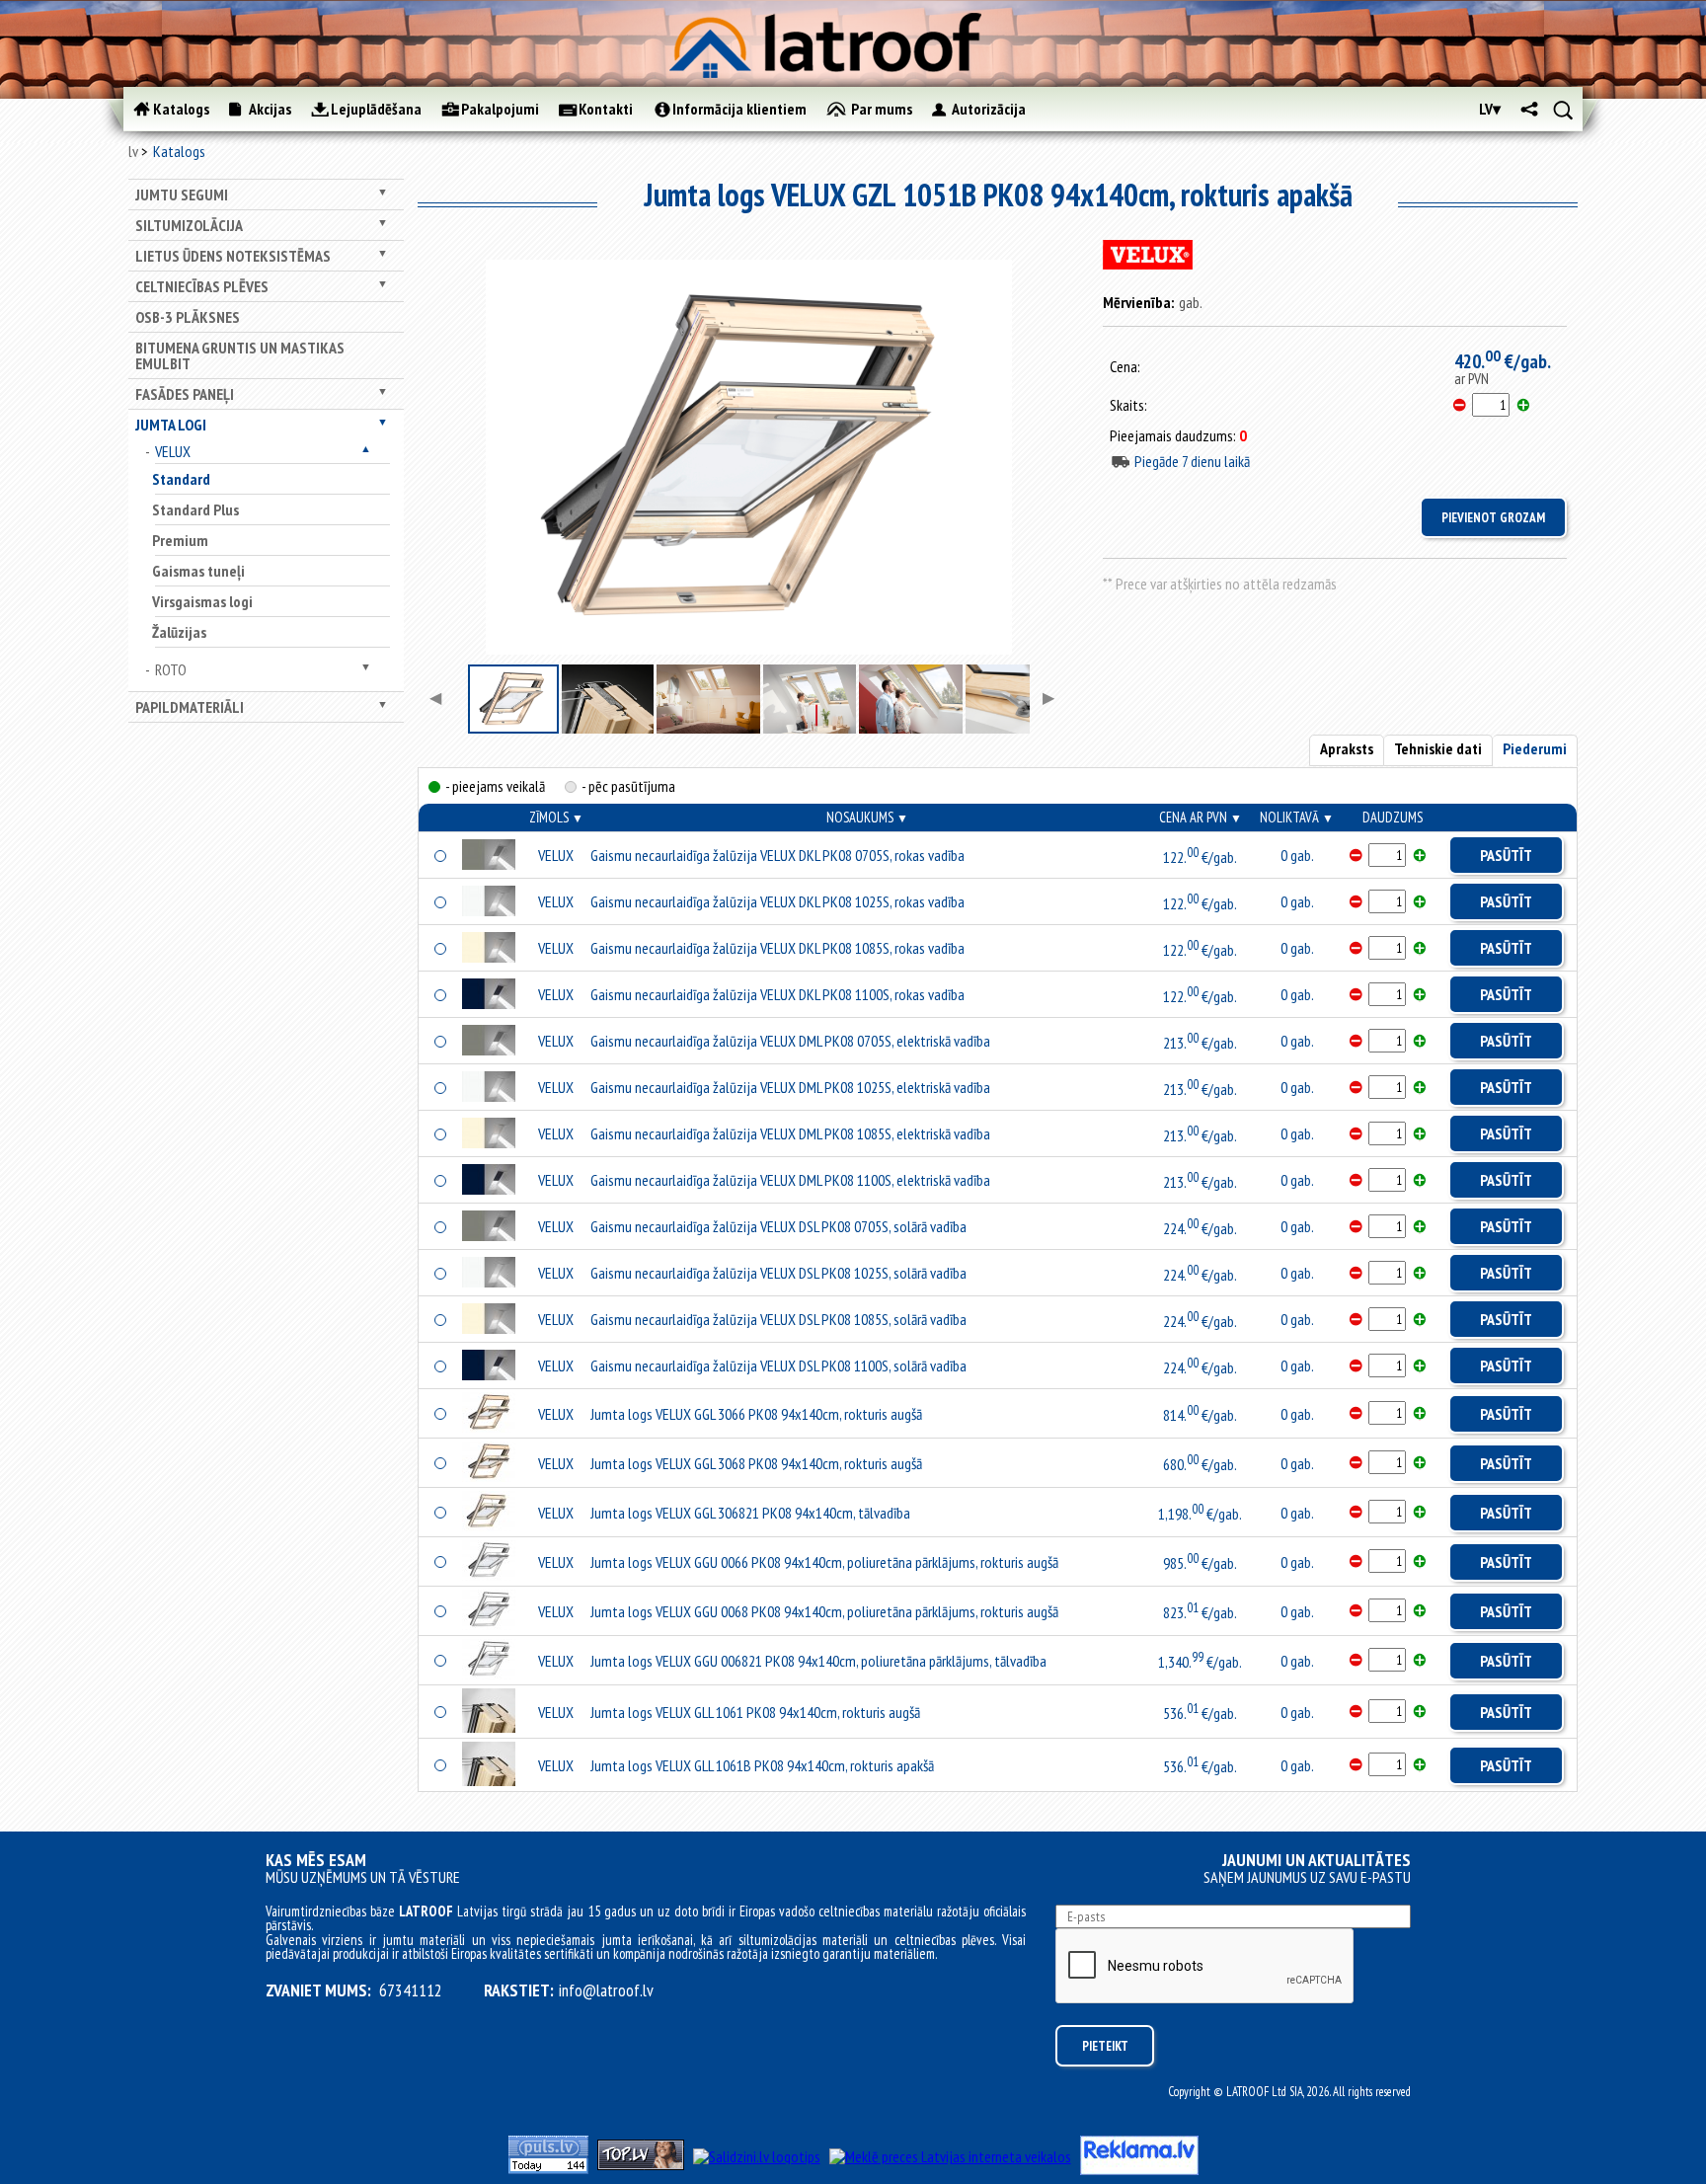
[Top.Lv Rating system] (641, 2164)
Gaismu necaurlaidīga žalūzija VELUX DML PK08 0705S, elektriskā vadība (790, 1041)
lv (133, 151)
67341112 (411, 1990)
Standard (181, 479)
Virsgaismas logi (202, 601)
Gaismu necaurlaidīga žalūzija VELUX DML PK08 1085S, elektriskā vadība (790, 1133)
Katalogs (179, 151)
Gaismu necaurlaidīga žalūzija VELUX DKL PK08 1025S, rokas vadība (777, 901)
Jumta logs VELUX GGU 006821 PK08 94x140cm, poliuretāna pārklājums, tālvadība (818, 1661)
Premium (180, 540)
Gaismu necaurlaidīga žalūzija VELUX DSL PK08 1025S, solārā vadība (778, 1273)
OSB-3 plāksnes (188, 317)
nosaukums (867, 817)
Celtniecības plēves (202, 286)
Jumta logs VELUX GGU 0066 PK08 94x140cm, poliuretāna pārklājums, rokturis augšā (824, 1562)
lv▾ (1490, 109)
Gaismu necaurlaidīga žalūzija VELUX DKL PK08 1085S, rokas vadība (777, 948)
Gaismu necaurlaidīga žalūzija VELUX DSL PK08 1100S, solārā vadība (778, 1365)
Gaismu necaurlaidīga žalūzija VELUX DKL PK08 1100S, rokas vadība (777, 994)
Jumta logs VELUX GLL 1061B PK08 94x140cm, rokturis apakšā (762, 1765)
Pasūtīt (1506, 855)
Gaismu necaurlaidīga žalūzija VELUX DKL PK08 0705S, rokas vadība (777, 855)
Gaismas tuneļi (198, 571)
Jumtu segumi (182, 195)
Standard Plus (195, 509)
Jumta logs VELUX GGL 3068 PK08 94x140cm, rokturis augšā (756, 1463)
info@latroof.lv (606, 1990)
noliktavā (1297, 817)
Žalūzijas (179, 632)
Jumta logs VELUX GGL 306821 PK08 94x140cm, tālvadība (750, 1513)
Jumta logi (171, 425)
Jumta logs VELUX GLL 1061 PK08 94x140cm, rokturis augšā (755, 1712)
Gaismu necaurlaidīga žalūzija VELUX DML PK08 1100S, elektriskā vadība (790, 1180)
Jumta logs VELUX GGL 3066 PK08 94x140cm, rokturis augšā (756, 1414)
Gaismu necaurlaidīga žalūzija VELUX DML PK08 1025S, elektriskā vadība (790, 1087)
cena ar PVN (1201, 817)
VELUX (173, 451)
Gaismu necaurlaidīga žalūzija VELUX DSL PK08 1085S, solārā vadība (778, 1319)
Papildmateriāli (190, 707)
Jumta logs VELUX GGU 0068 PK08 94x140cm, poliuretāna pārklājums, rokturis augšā (824, 1611)
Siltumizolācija (189, 225)
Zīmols (556, 817)
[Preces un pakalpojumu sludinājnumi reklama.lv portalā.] (1139, 2169)
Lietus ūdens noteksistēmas (233, 256)
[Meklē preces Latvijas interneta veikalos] (950, 2156)
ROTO (171, 669)
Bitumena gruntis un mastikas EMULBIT (240, 355)
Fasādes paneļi (185, 394)
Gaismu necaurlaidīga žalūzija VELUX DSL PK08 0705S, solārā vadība (778, 1226)
